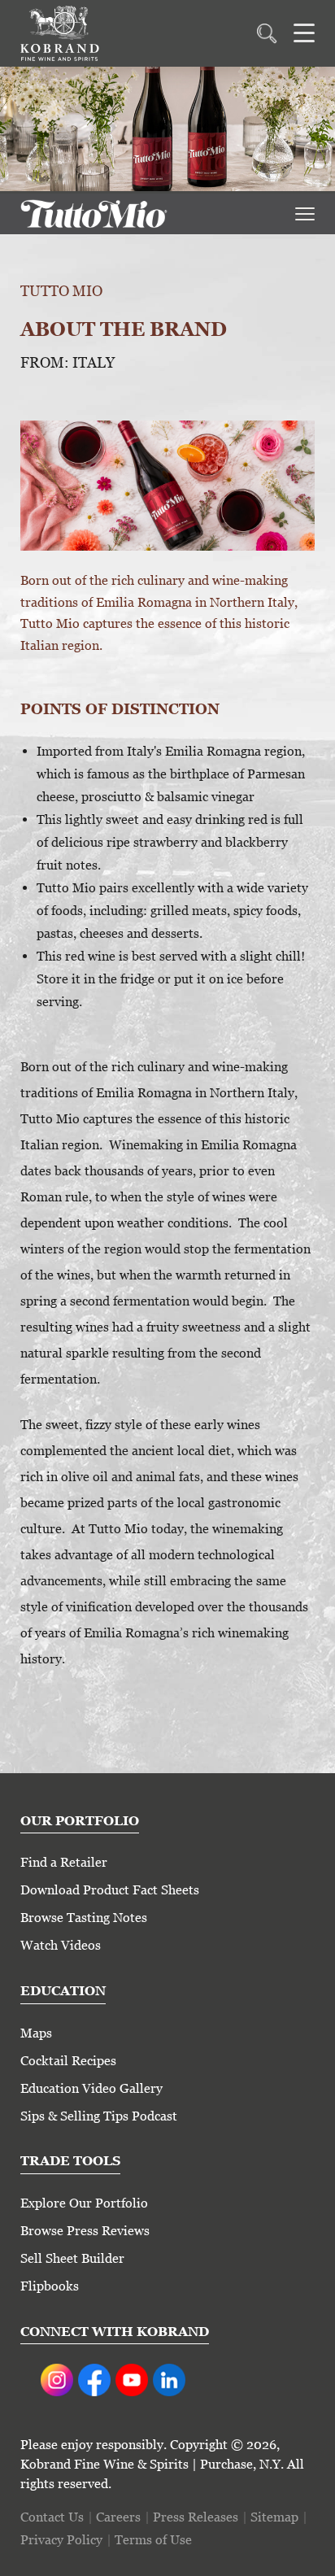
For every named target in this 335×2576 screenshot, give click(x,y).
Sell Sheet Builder (72, 2258)
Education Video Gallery (91, 2088)
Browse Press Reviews (85, 2231)
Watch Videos (61, 1945)
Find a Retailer (64, 1862)
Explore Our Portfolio (84, 2203)
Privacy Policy (61, 2540)
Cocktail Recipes (68, 2061)
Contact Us (52, 2517)
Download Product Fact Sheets (110, 1890)
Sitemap (274, 2517)
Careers (118, 2517)
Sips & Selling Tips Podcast (99, 2116)
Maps (36, 2033)
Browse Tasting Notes (84, 1918)
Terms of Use (153, 2540)
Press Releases (196, 2517)
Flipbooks (50, 2286)
